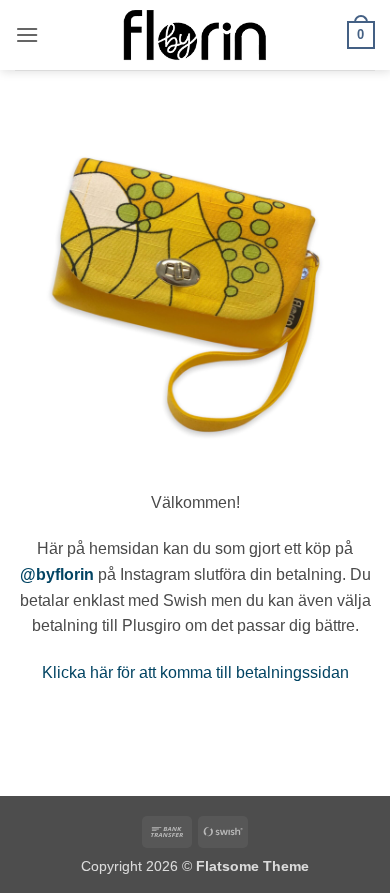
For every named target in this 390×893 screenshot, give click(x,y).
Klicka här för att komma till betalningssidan (195, 672)
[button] (27, 34)
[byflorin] (195, 35)
